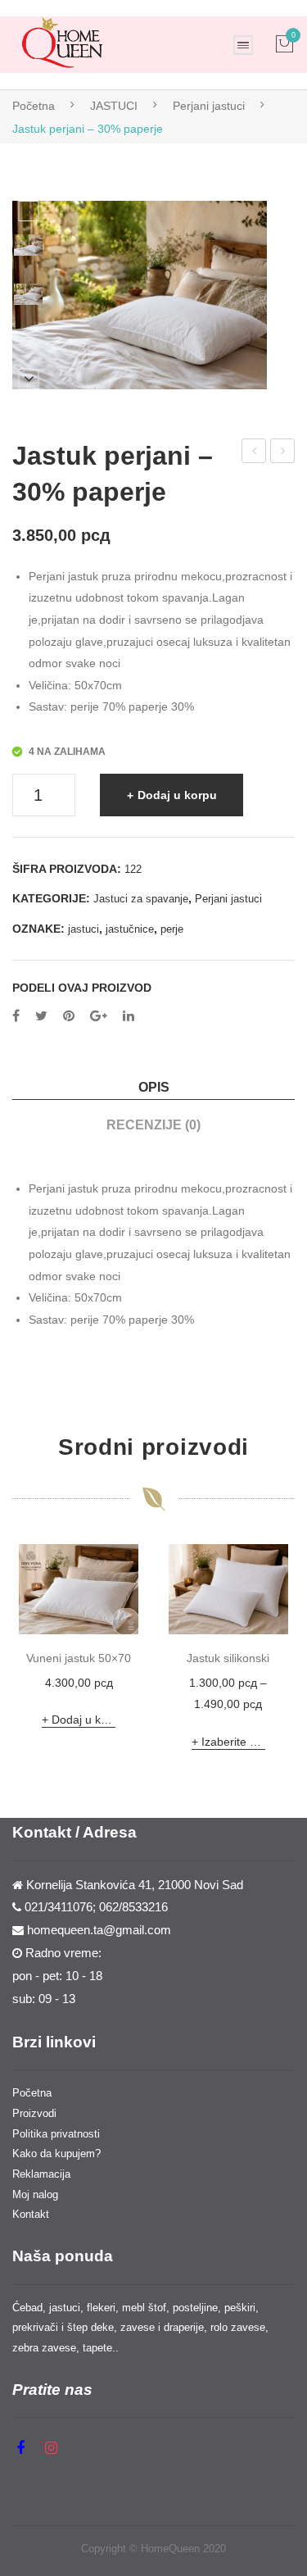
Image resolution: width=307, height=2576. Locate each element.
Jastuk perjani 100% (283, 453)
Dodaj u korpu (177, 795)
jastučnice (130, 929)
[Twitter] (41, 1016)
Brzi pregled (125, 1614)
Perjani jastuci (209, 106)
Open (243, 45)
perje (172, 929)
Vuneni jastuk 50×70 (79, 1658)
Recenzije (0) (153, 1124)
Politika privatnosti (56, 2134)
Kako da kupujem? (56, 2153)
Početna (34, 106)
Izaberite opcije (233, 1742)
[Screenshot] (28, 245)
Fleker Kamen (255, 453)
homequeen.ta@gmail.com (99, 1930)
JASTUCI (114, 106)
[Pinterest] (69, 1016)
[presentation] (29, 1651)
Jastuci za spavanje (141, 899)
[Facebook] (16, 1016)
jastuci (84, 929)
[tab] (153, 1087)
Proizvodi (34, 2113)
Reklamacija (41, 2174)
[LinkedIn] (129, 1016)
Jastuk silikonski (228, 1658)
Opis (154, 1087)
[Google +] (99, 1016)
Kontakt (31, 2214)
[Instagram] (51, 2448)
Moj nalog (35, 2194)
